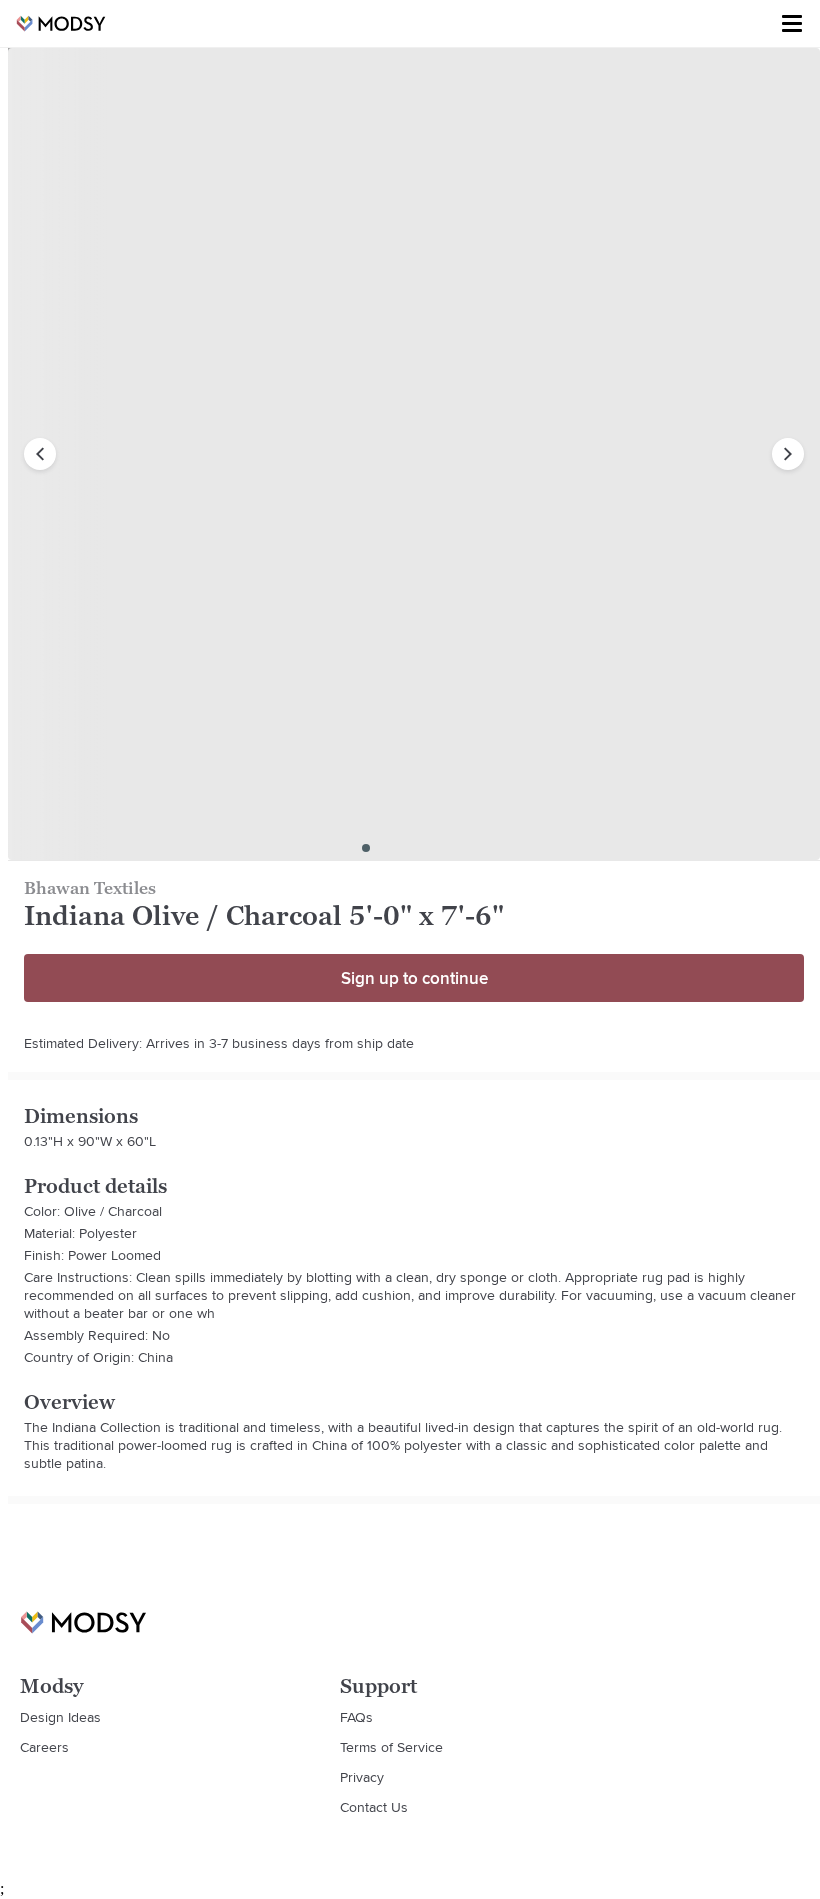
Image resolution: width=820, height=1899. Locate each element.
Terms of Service (391, 1747)
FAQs (356, 1717)
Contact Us (374, 1807)
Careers (44, 1747)
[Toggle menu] (792, 24)
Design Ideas (60, 1717)
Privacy (362, 1777)
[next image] (788, 454)
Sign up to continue (414, 978)
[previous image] (40, 454)
